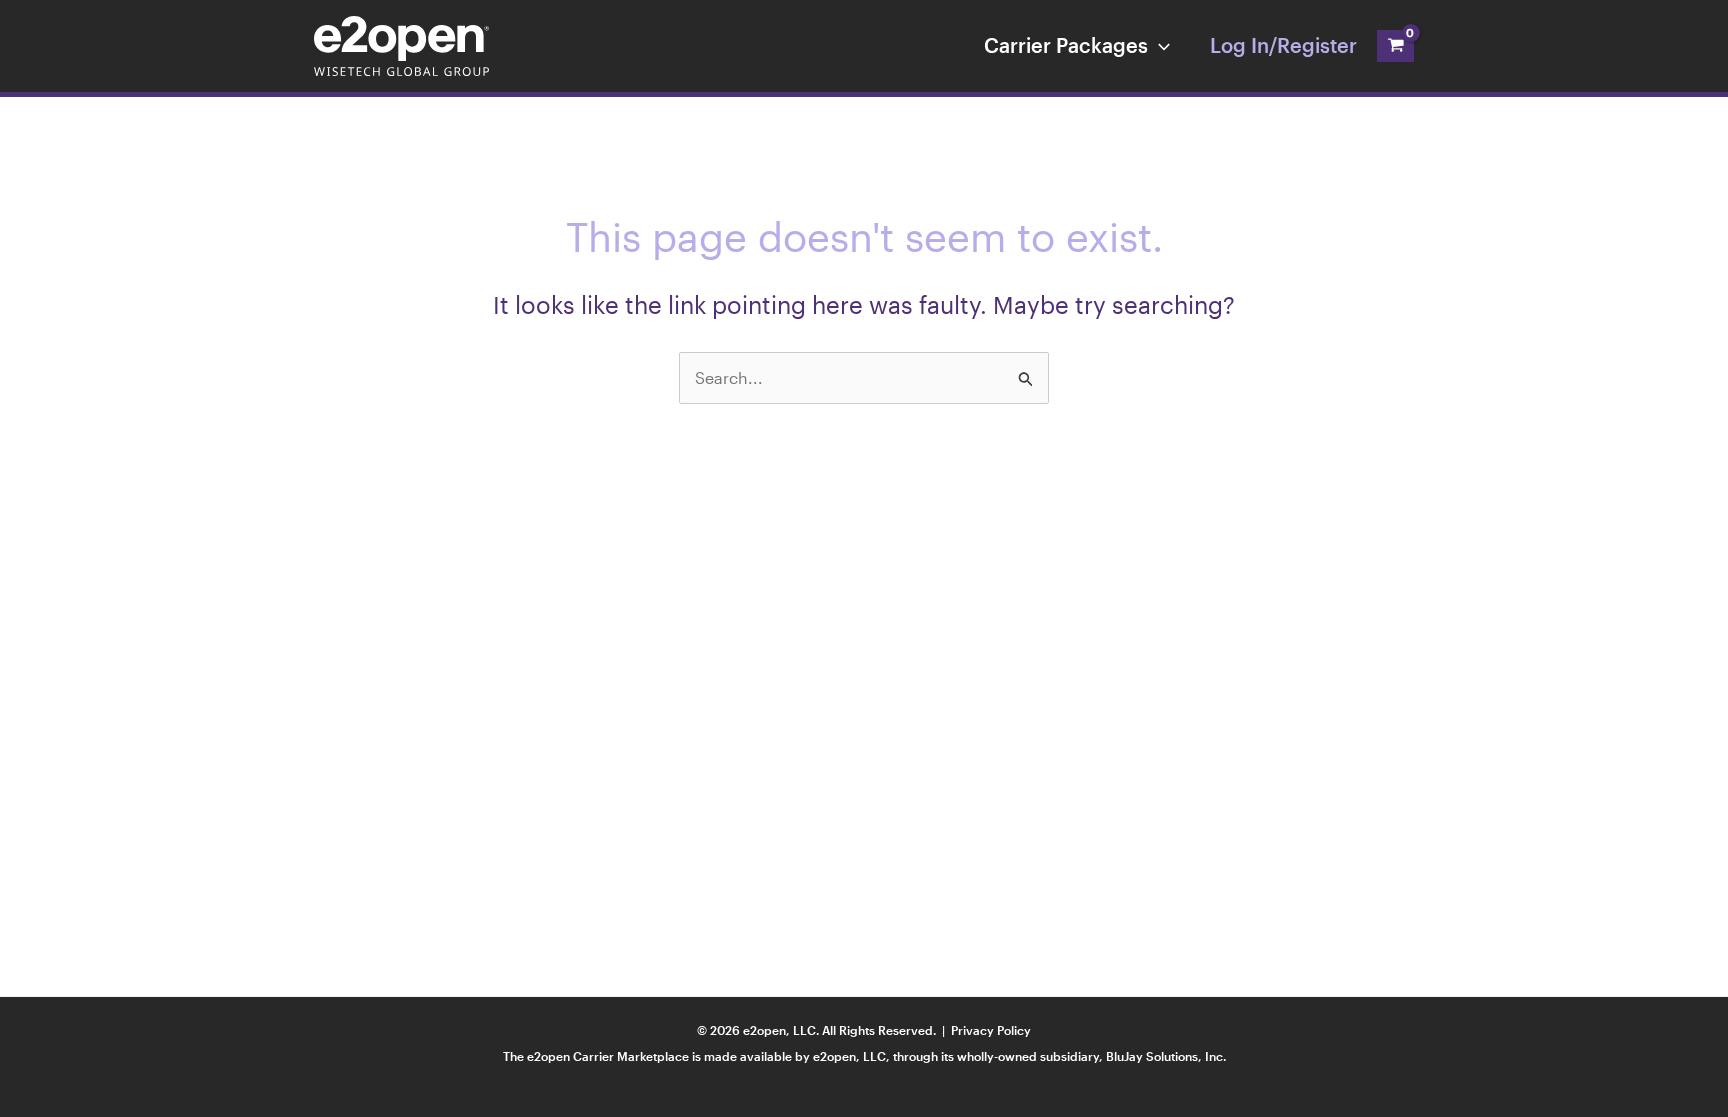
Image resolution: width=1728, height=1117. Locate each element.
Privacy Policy (991, 1030)
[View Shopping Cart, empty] (1395, 46)
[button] (1159, 45)
